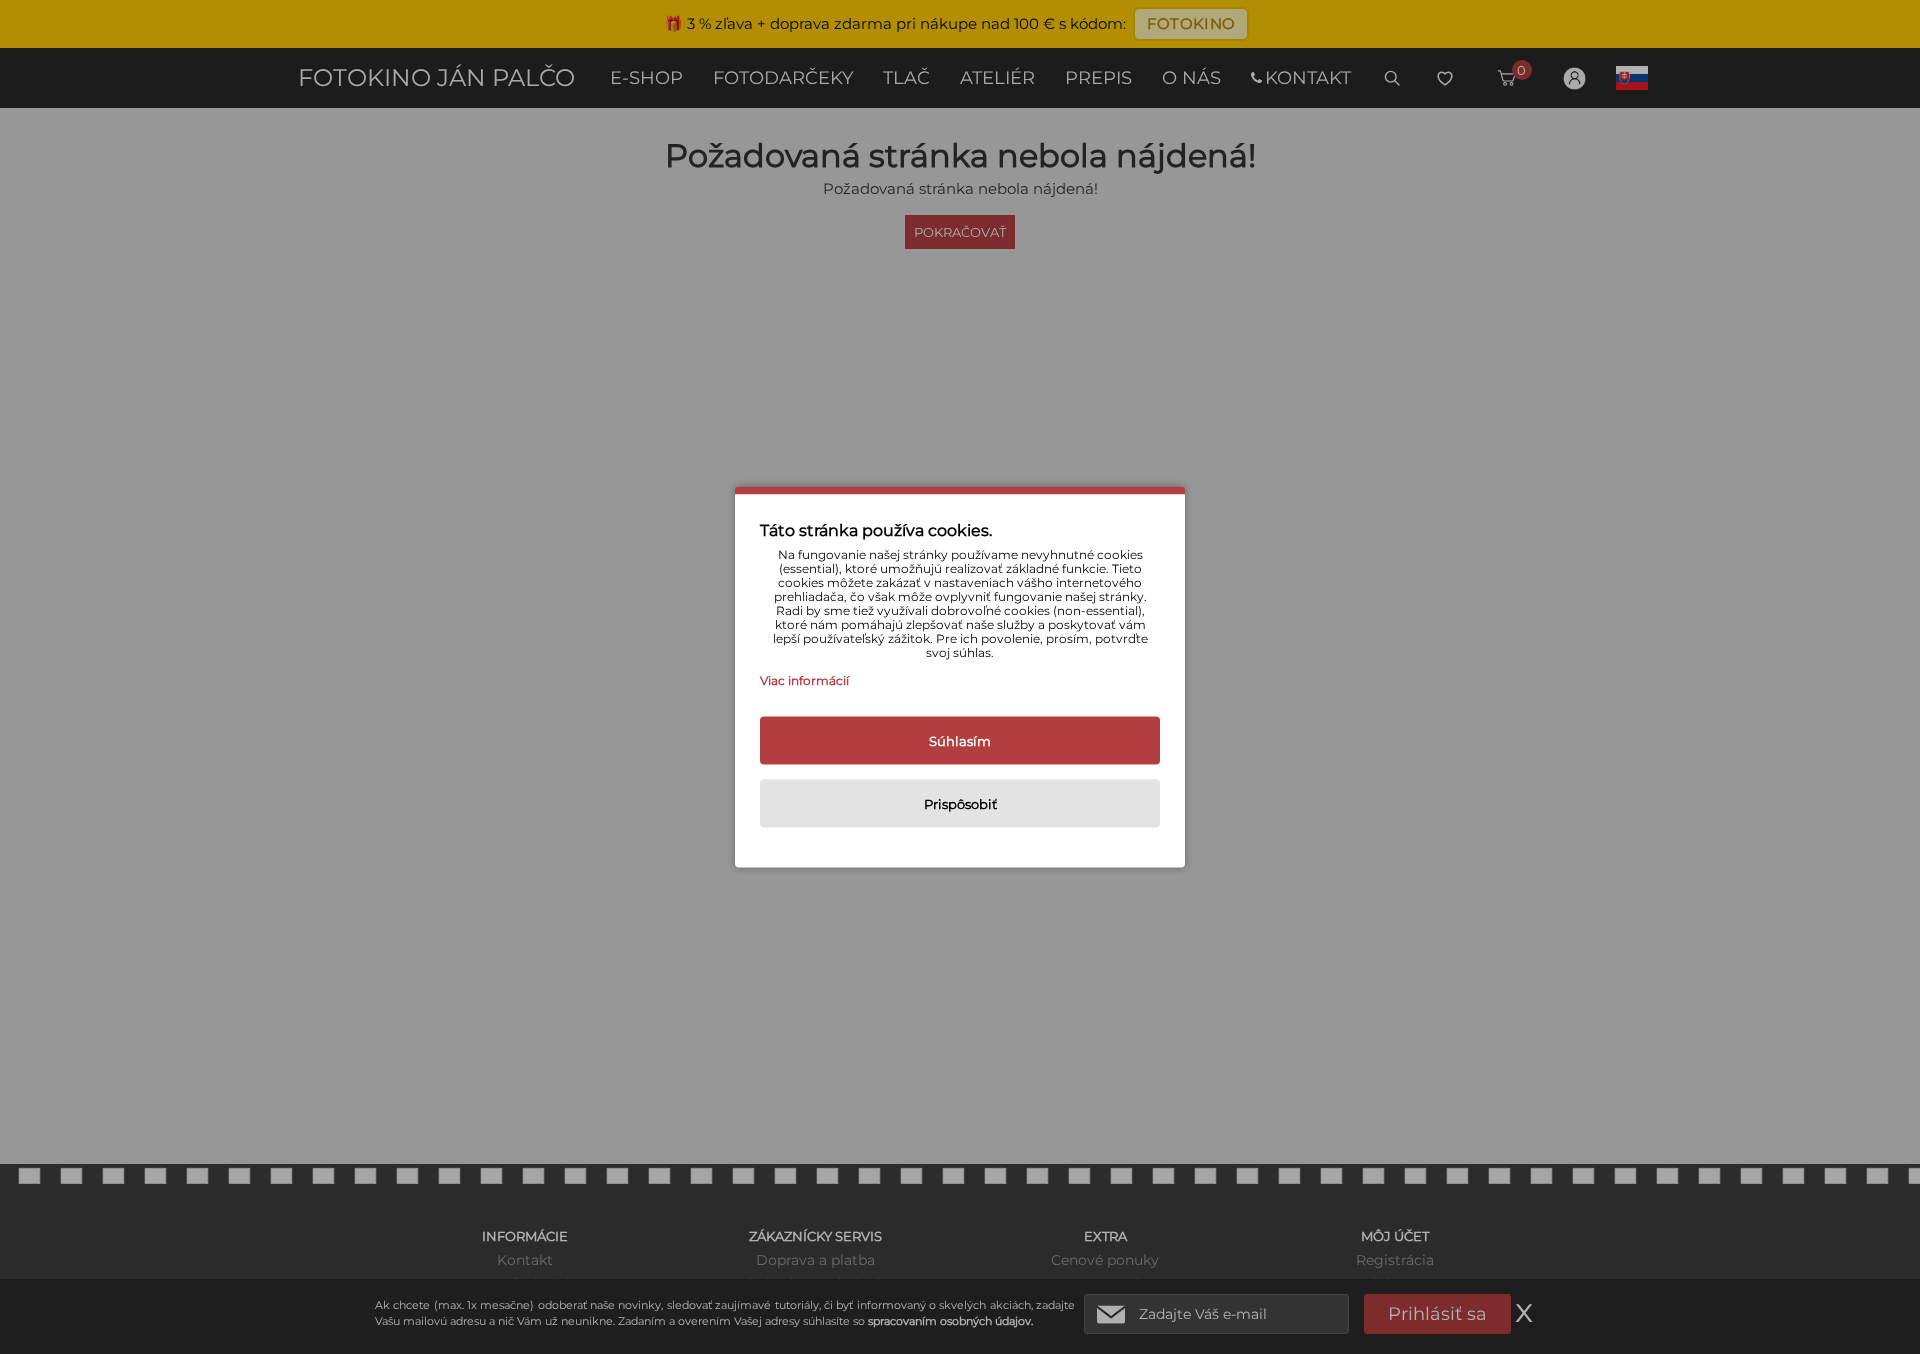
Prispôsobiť (960, 804)
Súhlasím (960, 741)
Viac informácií (804, 680)
